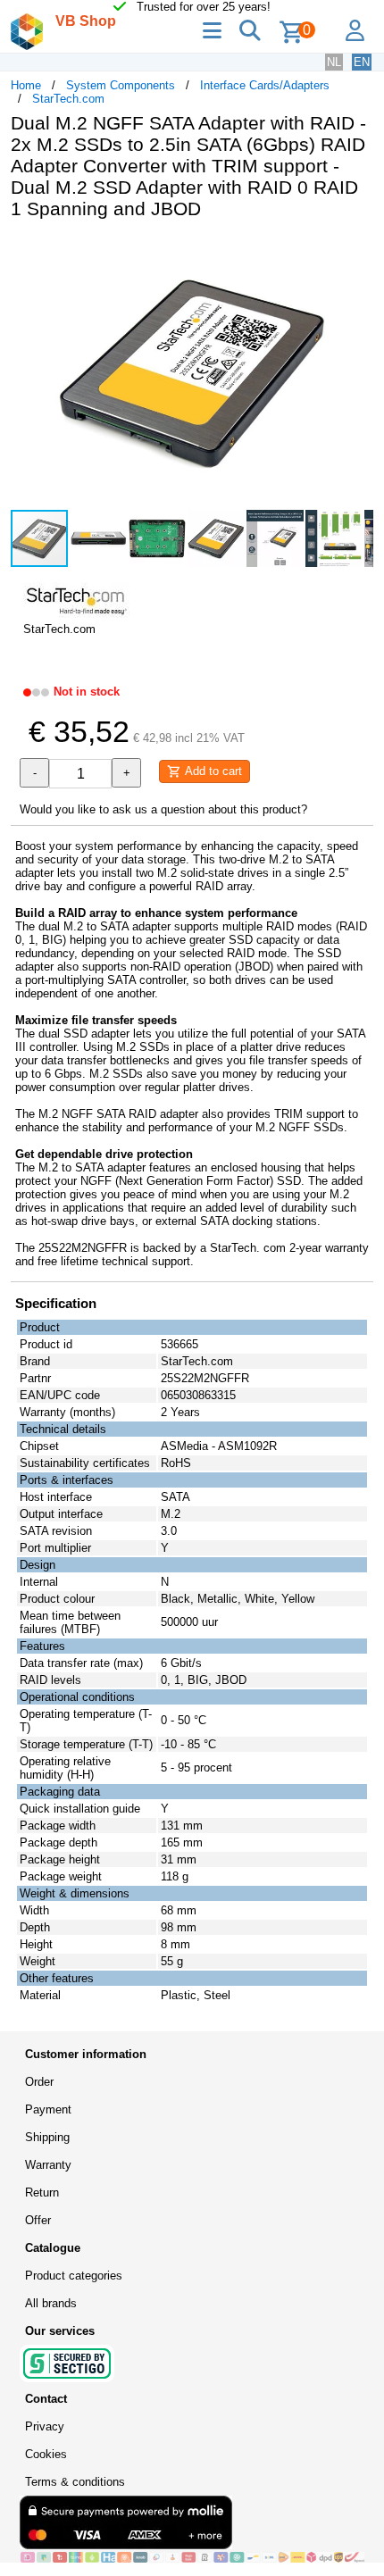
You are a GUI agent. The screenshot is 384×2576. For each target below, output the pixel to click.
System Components (121, 85)
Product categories (74, 2276)
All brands (51, 2303)
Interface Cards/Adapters (265, 85)
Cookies (46, 2454)
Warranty (48, 2165)
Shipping (47, 2137)
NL (334, 62)
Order (39, 2082)
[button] (357, 252)
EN (362, 62)
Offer (38, 2220)
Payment (48, 2109)
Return (42, 2193)
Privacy (45, 2426)
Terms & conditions (75, 2482)
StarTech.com (68, 99)
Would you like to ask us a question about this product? (163, 809)
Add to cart (212, 771)
